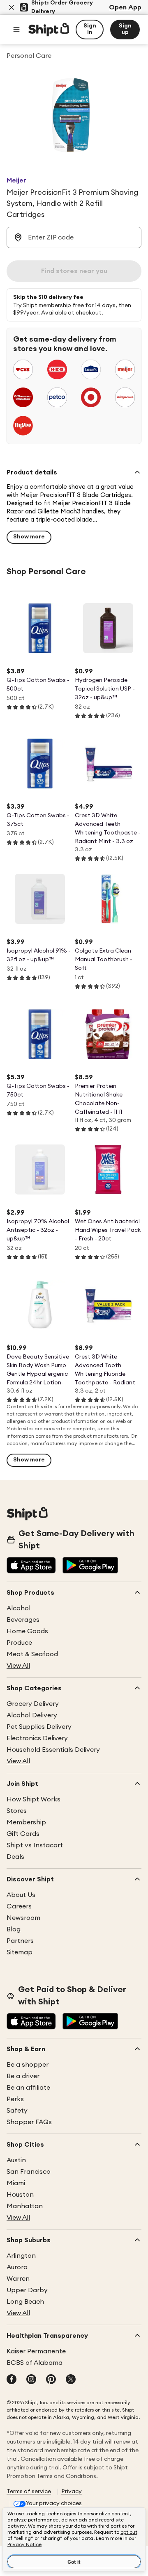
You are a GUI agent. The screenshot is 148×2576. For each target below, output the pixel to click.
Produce (19, 1643)
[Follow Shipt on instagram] (31, 2380)
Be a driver (23, 2076)
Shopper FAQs (29, 2122)
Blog (14, 1929)
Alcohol (18, 1608)
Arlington (21, 2256)
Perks (15, 2099)
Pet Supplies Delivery (39, 1727)
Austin (16, 2160)
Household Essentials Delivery (53, 1750)
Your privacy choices (54, 2503)
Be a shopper (28, 2065)
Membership (26, 1822)
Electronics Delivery (37, 1738)
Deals (15, 1857)
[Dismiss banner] (12, 7)
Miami (16, 2183)
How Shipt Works (34, 1799)
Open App (125, 7)
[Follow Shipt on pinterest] (51, 2380)
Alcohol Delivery (32, 1715)
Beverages (23, 1620)
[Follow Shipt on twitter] (71, 2380)
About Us (21, 1895)
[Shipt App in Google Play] (90, 1566)
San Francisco (29, 2172)
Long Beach (25, 2302)
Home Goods (27, 1631)
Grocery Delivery (33, 1704)
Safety (17, 2111)
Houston (20, 2195)
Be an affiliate (28, 2088)
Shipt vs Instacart (35, 1845)
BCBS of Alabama (35, 2363)
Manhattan (25, 2206)
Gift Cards (23, 1834)
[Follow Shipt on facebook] (12, 2380)
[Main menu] (16, 30)
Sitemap (20, 1952)
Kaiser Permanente (36, 2351)
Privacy (72, 2492)
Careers (19, 1906)
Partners (20, 1941)
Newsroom (23, 1918)
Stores (17, 1811)
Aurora (17, 2267)
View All (18, 1666)
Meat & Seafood (32, 1654)
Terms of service (29, 2492)
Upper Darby (27, 2290)
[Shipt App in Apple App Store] (31, 1566)
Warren (18, 2279)
